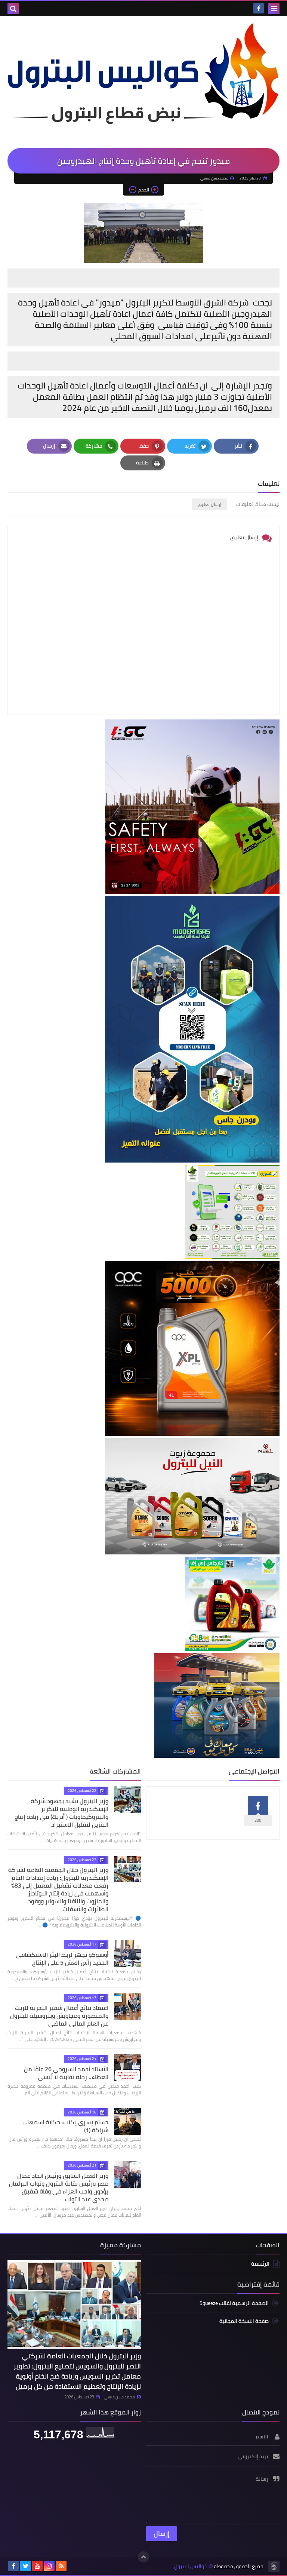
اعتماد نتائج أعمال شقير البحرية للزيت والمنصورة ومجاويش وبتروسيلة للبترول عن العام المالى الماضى (59, 2015)
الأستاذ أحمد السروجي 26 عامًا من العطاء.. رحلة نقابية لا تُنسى (66, 2073)
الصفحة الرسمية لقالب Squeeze (234, 2304)
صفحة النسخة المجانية (244, 2321)
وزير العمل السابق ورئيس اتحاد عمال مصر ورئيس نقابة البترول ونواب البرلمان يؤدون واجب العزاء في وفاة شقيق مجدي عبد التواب (59, 2187)
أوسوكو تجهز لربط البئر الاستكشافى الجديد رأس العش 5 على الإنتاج (62, 1958)
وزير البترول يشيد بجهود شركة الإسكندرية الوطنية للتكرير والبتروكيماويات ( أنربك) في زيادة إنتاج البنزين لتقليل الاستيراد (61, 1813)
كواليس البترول (191, 2566)
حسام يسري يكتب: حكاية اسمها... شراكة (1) (66, 2126)
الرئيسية (260, 2264)
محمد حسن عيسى (119, 2397)
